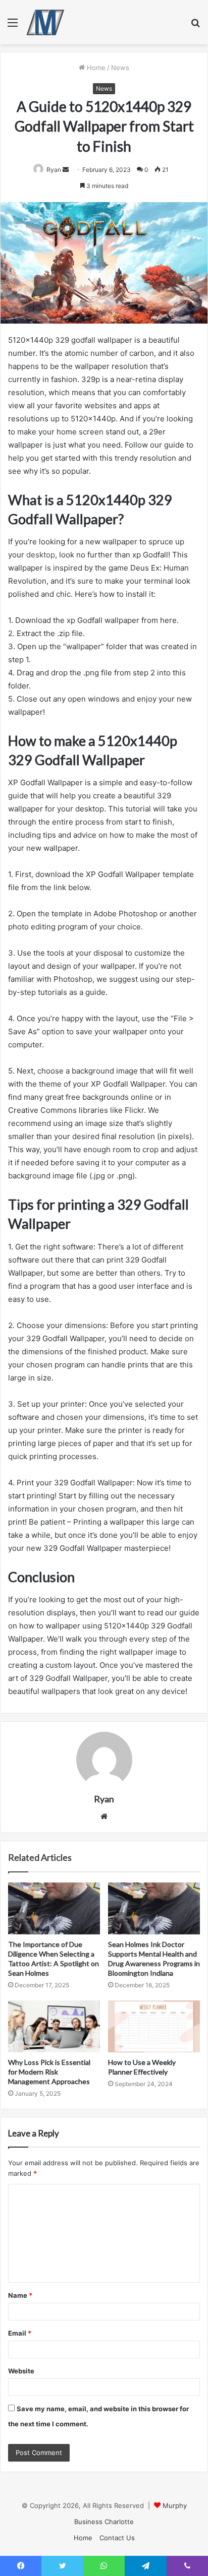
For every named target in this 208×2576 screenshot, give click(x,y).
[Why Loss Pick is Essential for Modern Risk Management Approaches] (54, 2026)
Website (21, 2371)
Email (20, 2333)
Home (95, 68)
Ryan (54, 170)
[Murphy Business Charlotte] (45, 22)
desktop (41, 555)
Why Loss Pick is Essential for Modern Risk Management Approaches (49, 2072)
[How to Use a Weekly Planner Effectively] (154, 2026)
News (120, 68)
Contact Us (117, 2538)
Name (20, 2295)
